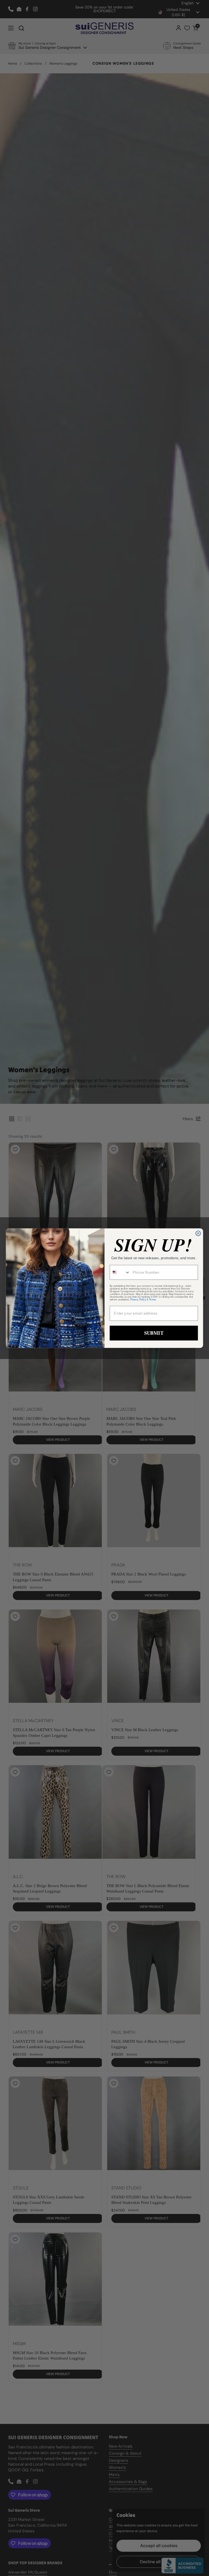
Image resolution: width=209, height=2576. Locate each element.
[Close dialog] (198, 1233)
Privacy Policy (138, 1300)
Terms (152, 1300)
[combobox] (120, 1272)
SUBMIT (154, 1333)
